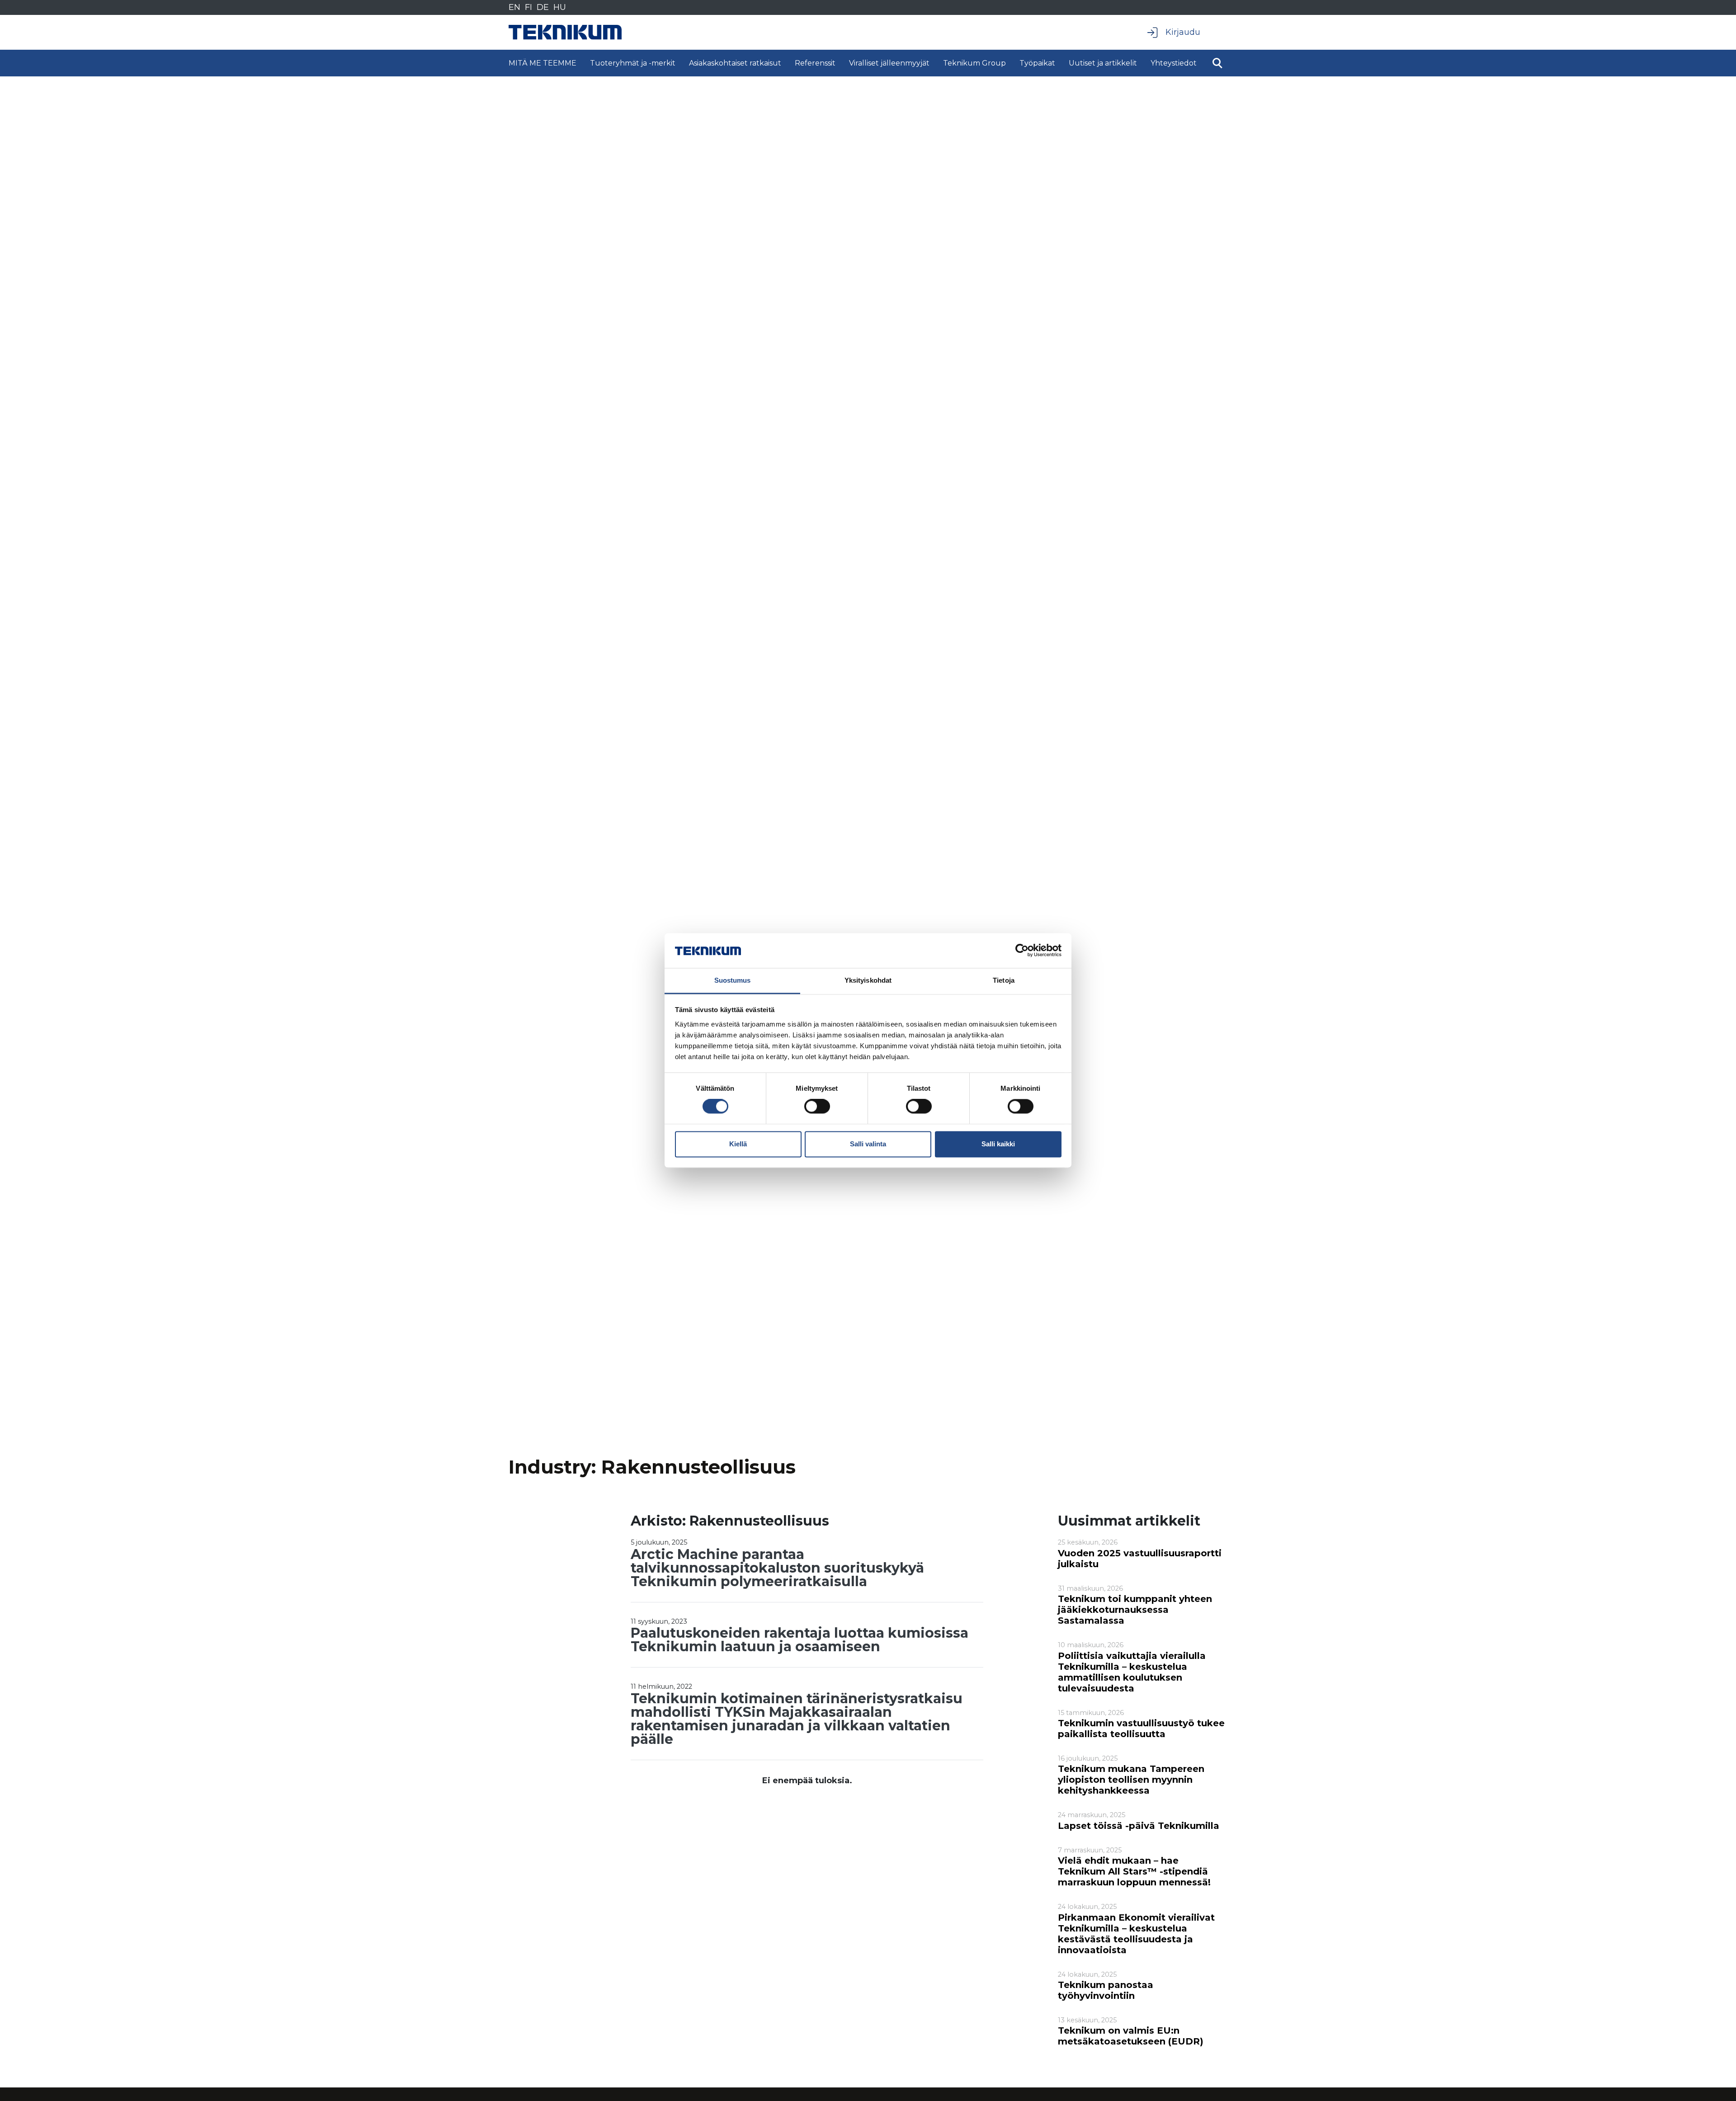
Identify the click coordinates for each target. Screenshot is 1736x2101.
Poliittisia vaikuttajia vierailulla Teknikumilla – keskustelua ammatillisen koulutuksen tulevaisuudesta (1132, 1672)
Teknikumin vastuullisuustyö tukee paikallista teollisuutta (1141, 1729)
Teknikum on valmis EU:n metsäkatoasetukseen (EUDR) (1131, 2036)
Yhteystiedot (1174, 63)
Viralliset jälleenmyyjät (889, 63)
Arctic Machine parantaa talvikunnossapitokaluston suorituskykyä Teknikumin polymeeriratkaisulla (777, 1568)
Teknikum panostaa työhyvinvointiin (1106, 1990)
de (543, 7)
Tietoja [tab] (1004, 980)
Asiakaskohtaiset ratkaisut (735, 63)
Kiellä (738, 1144)
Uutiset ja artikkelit (1103, 63)
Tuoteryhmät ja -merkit (633, 63)
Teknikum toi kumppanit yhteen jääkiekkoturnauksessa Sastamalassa (1135, 1610)
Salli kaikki (998, 1144)
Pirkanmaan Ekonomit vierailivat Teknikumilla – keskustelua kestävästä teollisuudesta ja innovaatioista (1136, 1934)
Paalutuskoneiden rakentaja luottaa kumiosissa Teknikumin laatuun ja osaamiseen (800, 1640)
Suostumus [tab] (733, 980)
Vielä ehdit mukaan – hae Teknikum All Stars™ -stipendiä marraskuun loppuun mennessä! (1134, 1871)
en (514, 7)
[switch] (817, 1107)
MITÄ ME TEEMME (542, 63)
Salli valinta (868, 1144)
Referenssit (815, 63)
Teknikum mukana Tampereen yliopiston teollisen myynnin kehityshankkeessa (1131, 1780)
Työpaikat (1037, 63)
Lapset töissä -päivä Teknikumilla (1139, 1826)
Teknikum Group (974, 63)
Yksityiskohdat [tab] (868, 980)
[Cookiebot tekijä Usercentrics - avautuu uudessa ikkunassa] (1022, 951)
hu (560, 7)
